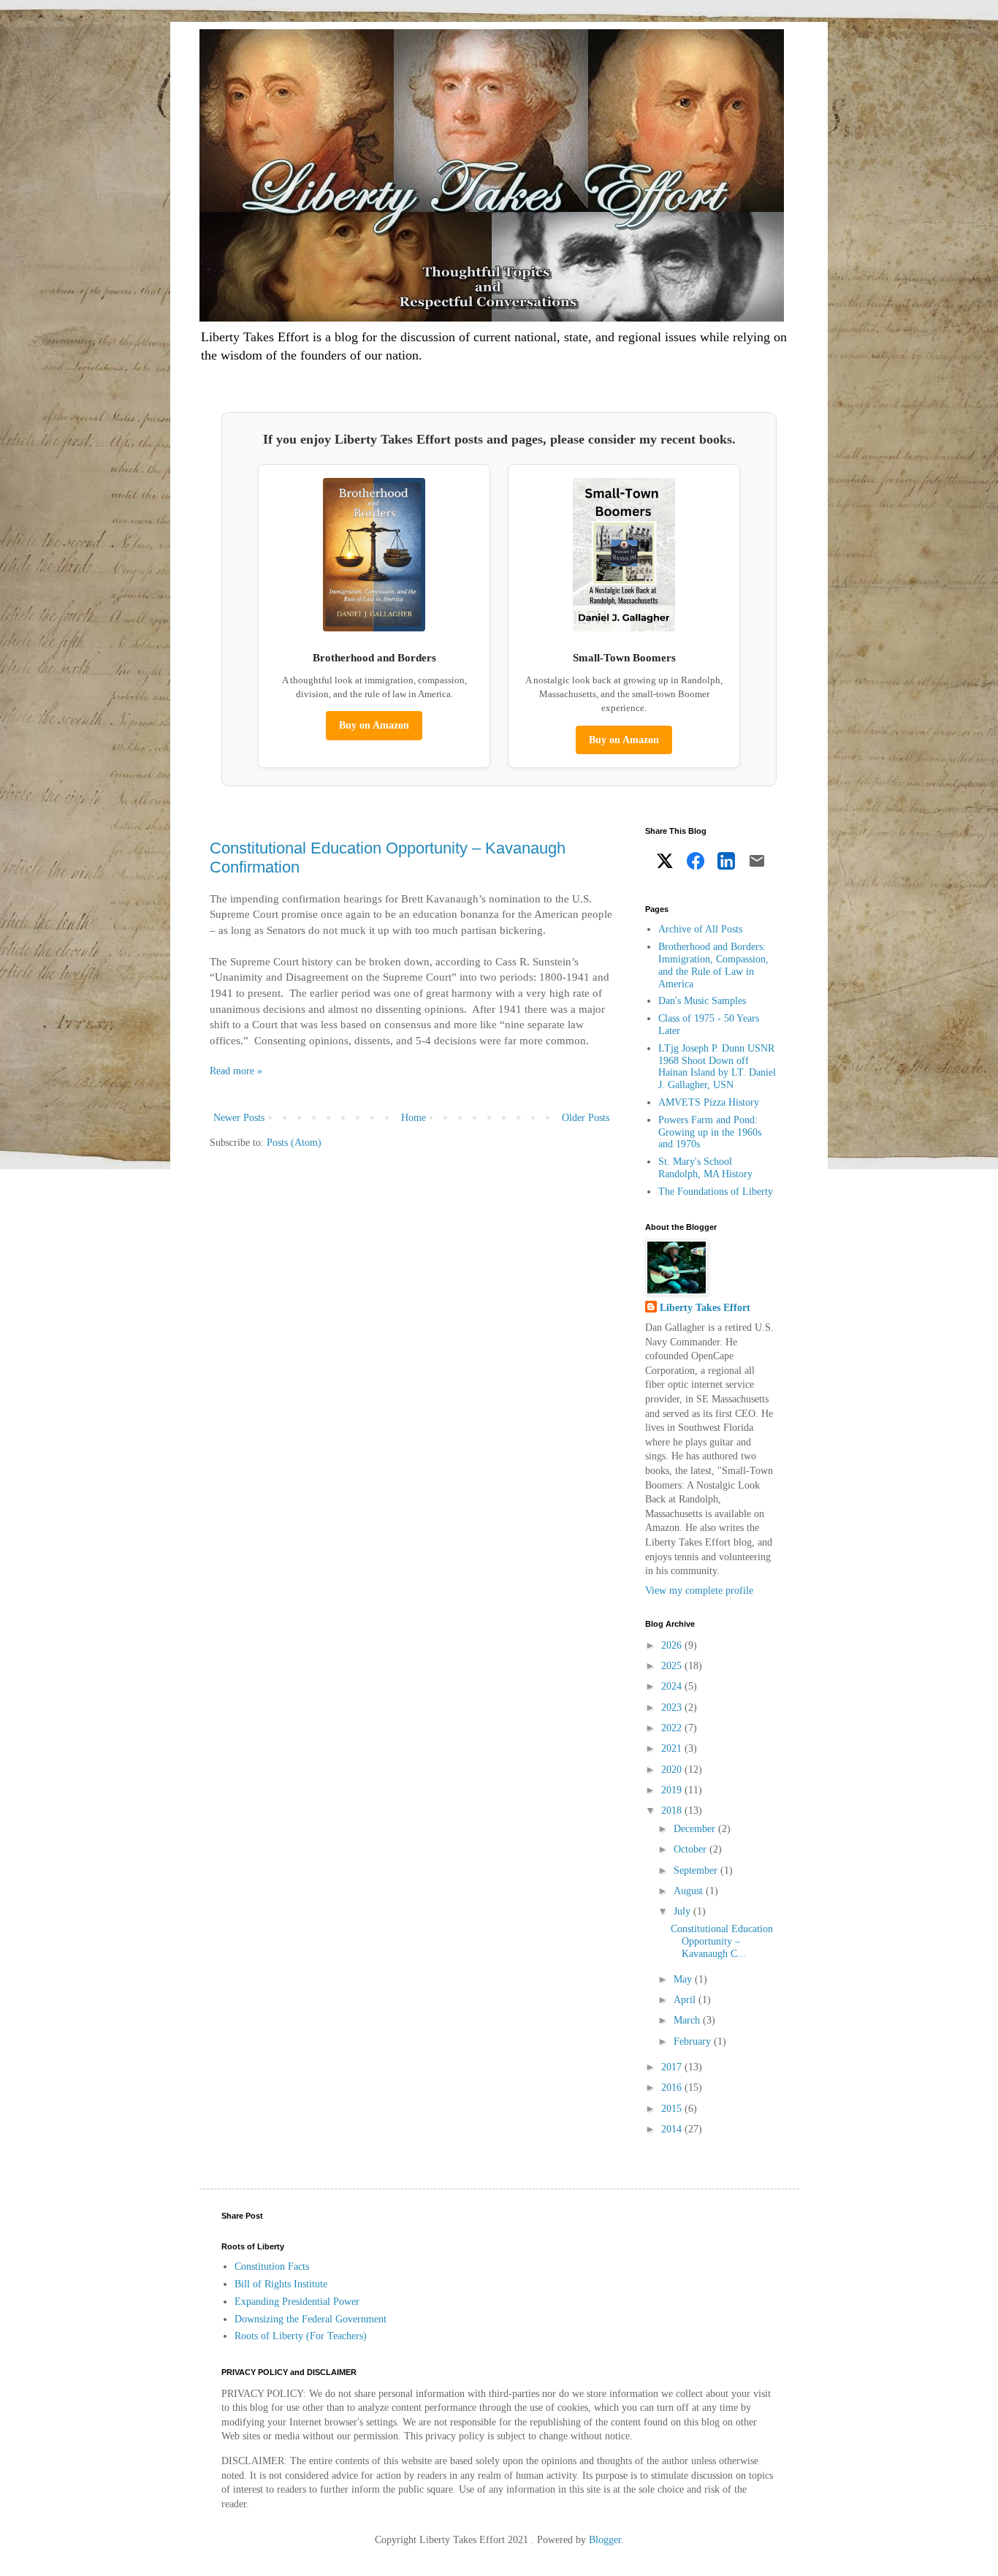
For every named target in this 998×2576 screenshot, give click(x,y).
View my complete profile (699, 1591)
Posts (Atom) (294, 1143)
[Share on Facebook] (696, 863)
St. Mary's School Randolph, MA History (705, 1168)
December (696, 1829)
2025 (673, 1666)
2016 (673, 2087)
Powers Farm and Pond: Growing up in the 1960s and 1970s (710, 1132)
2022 (673, 1728)
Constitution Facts (272, 2267)
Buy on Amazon (374, 725)
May (684, 1979)
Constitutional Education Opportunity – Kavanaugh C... (722, 1941)
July (683, 1911)
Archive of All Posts (700, 929)
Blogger (605, 2540)
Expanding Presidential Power (297, 2302)
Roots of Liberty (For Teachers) (301, 2336)
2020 (673, 1770)
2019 (673, 1790)
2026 (673, 1645)
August (690, 1891)
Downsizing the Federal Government (311, 2319)
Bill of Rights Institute (281, 2284)
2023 (673, 1707)
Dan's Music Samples (702, 1001)
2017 (673, 2067)
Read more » (236, 1071)
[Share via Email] (757, 863)
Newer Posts (239, 1118)
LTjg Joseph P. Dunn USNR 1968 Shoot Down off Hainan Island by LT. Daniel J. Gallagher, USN (717, 1067)
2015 (673, 2109)
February (694, 2041)
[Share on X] (665, 863)
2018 (673, 1811)
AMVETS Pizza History (709, 1102)
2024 (673, 1686)
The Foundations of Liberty (716, 1192)
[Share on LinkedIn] (726, 863)
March (688, 2020)
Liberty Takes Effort (705, 1308)
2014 (673, 2129)
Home (414, 1118)
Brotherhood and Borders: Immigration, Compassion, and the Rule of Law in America (713, 965)
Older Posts (586, 1118)
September (697, 1870)
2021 (673, 1748)
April (686, 2000)
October (692, 1849)
